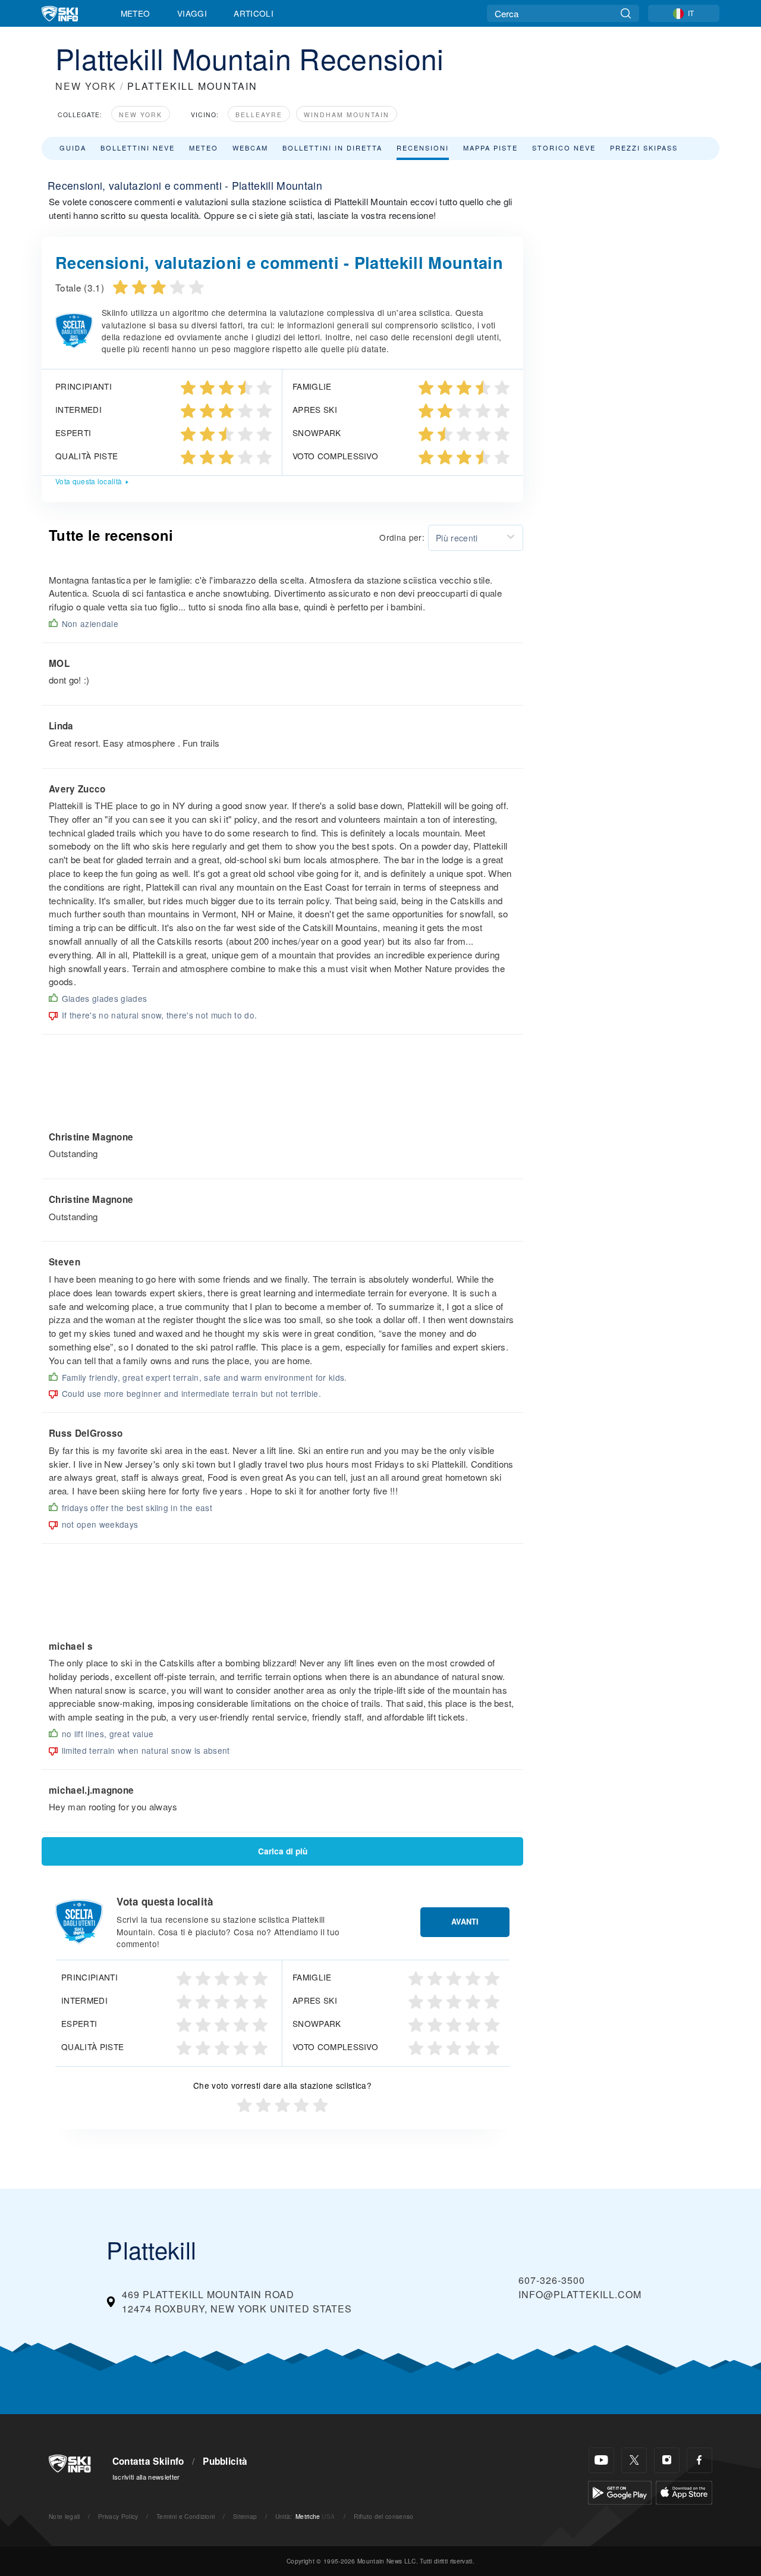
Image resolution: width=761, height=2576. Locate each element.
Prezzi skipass (644, 148)
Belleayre (259, 115)
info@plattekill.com (580, 2294)
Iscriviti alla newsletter (146, 2477)
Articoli (254, 13)
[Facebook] (699, 2460)
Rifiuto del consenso (383, 2516)
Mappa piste (490, 148)
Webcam (250, 148)
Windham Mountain (347, 115)
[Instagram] (667, 2460)
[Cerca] (626, 13)
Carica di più (283, 1851)
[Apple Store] (684, 2491)
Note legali (65, 2516)
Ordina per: (402, 537)
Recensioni (423, 148)
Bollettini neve (138, 148)
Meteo (136, 13)
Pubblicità (225, 2461)
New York (141, 115)
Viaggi (192, 13)
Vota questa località (89, 481)
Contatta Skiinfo (148, 2461)
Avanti (465, 1922)
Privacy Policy (118, 2516)
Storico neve (564, 148)
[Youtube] (601, 2460)
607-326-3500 (552, 2280)
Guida (73, 148)
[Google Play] (620, 2491)
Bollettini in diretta (332, 148)
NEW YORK (86, 86)
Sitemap (245, 2516)
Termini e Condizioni (185, 2516)
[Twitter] (634, 2460)
